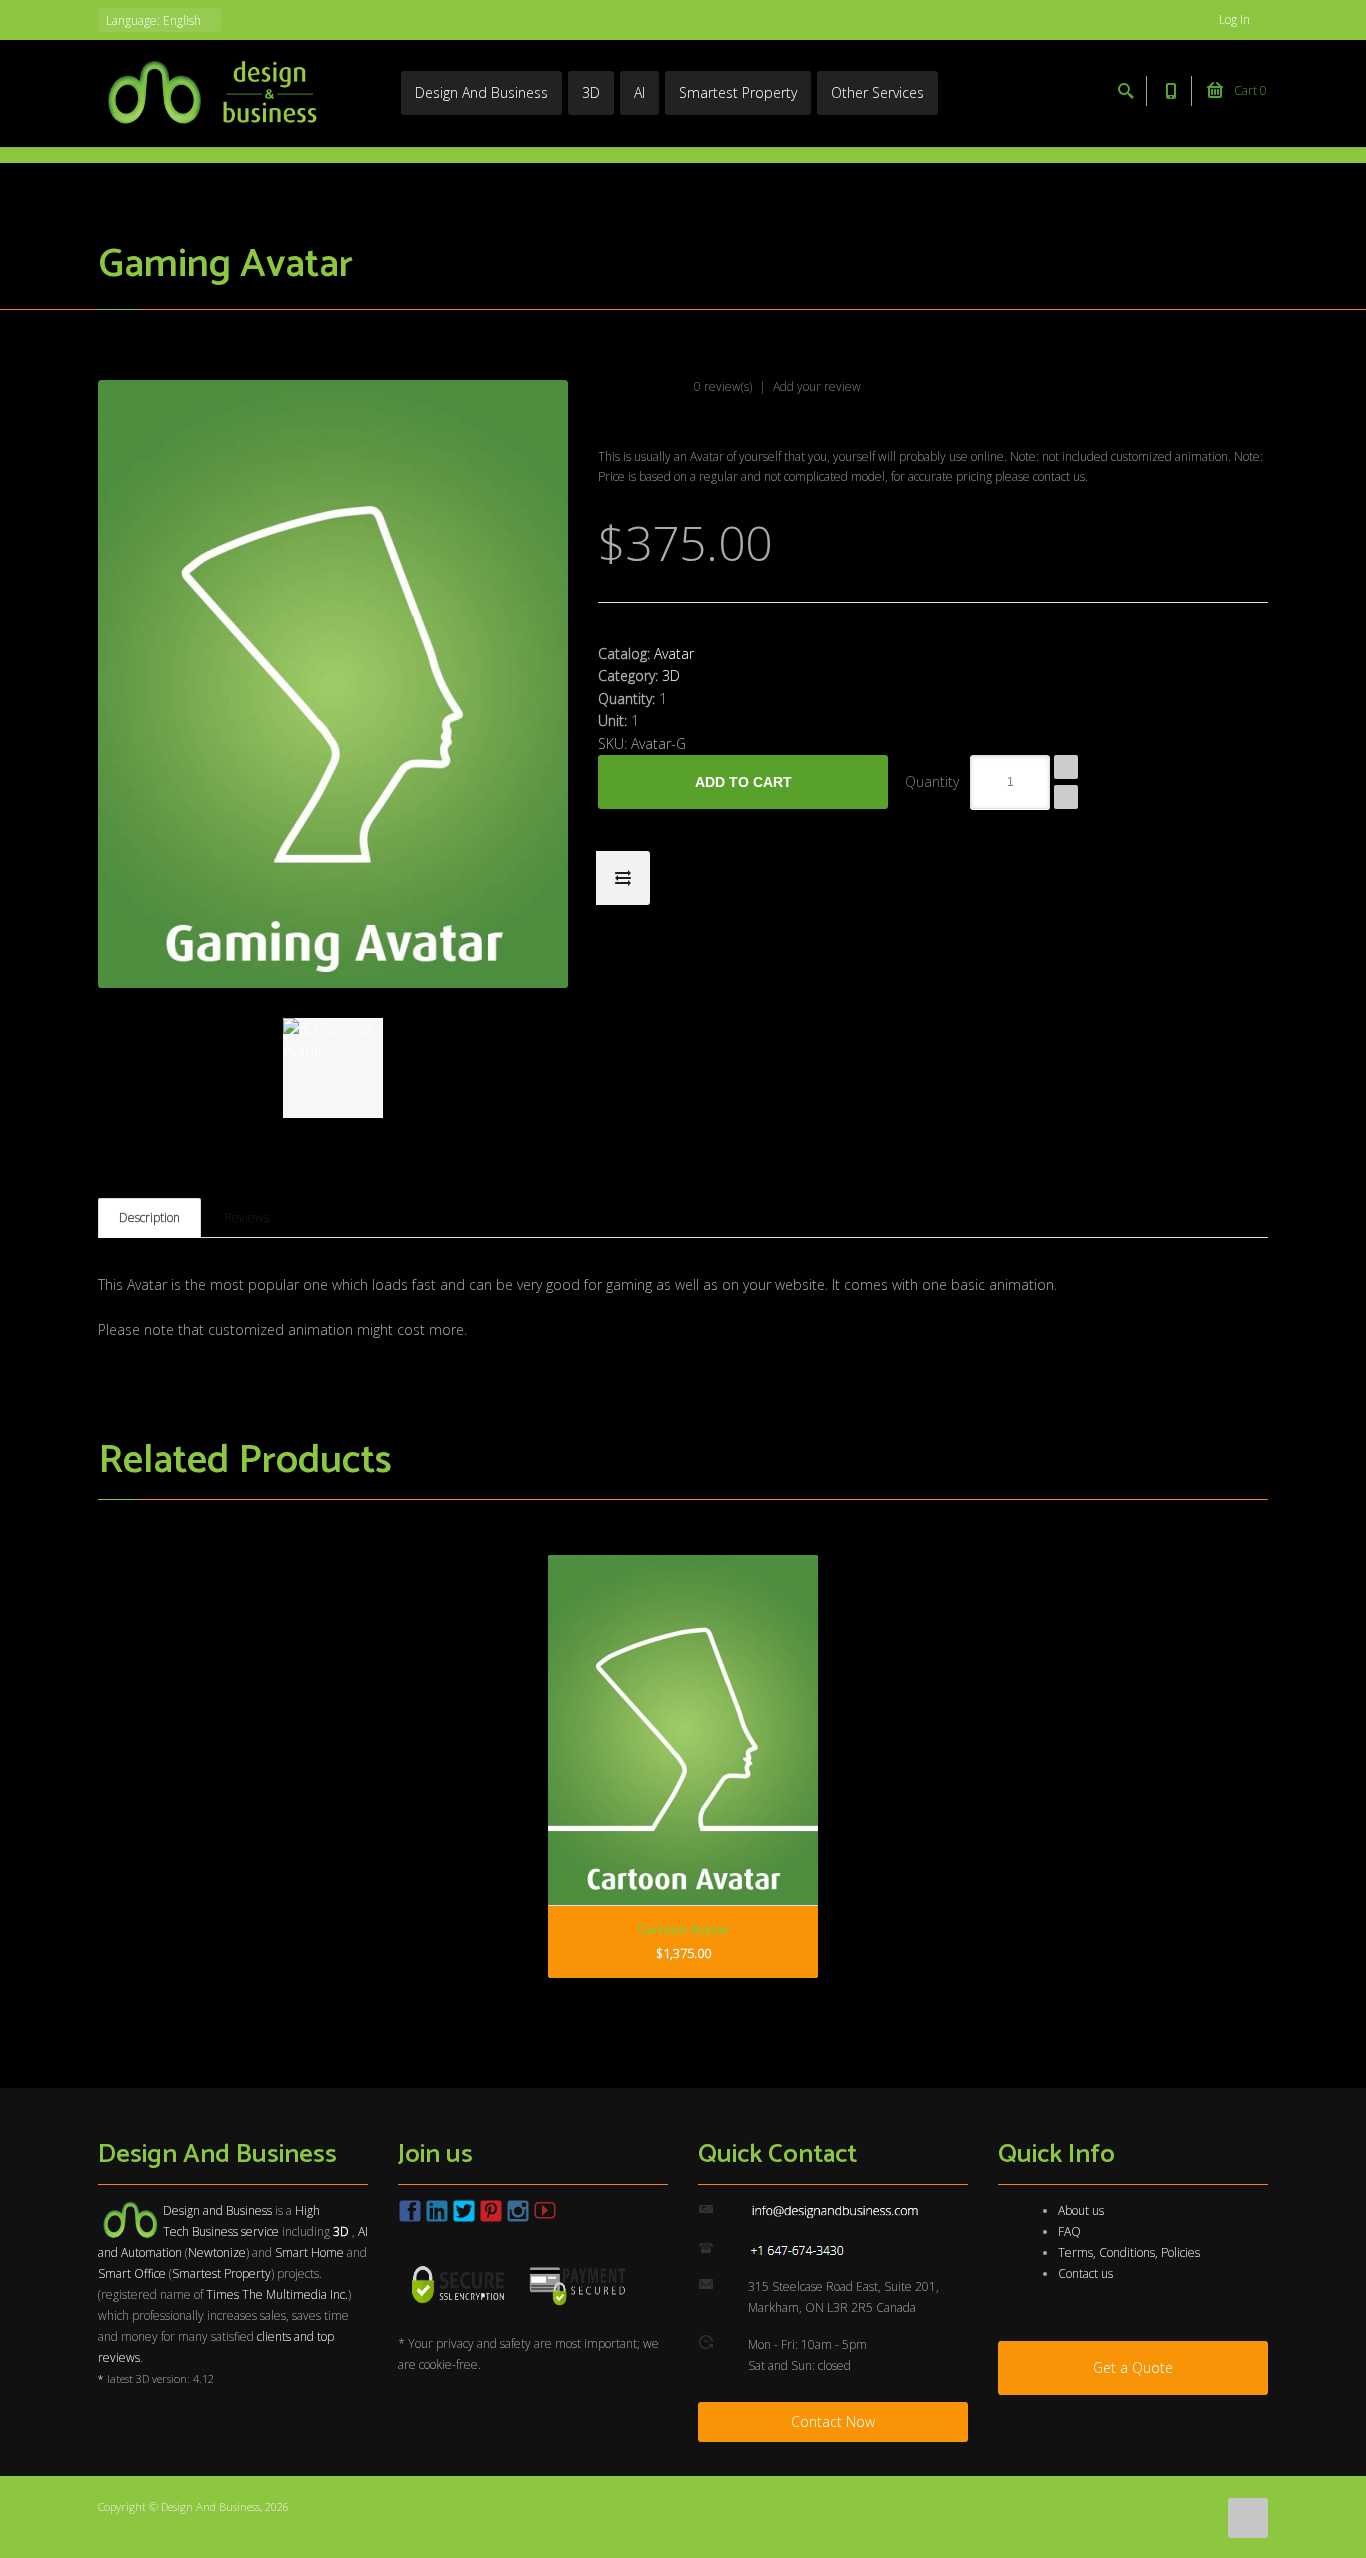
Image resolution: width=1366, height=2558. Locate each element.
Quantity (932, 781)
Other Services (877, 92)
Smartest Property (738, 92)
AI (639, 92)
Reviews (246, 1217)
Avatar (674, 653)
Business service (235, 2231)
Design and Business (217, 2210)
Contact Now (833, 2421)
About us (1081, 2210)
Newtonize (217, 2252)
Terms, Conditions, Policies (1129, 2252)
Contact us (1085, 2273)
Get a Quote (1133, 2367)
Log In (1236, 19)
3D (591, 92)
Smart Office (132, 2273)
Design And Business (481, 92)
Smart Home (309, 2252)
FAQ (1069, 2231)
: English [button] (155, 20)
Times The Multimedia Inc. (277, 2294)
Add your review (817, 386)
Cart (1249, 90)
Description (149, 1217)
